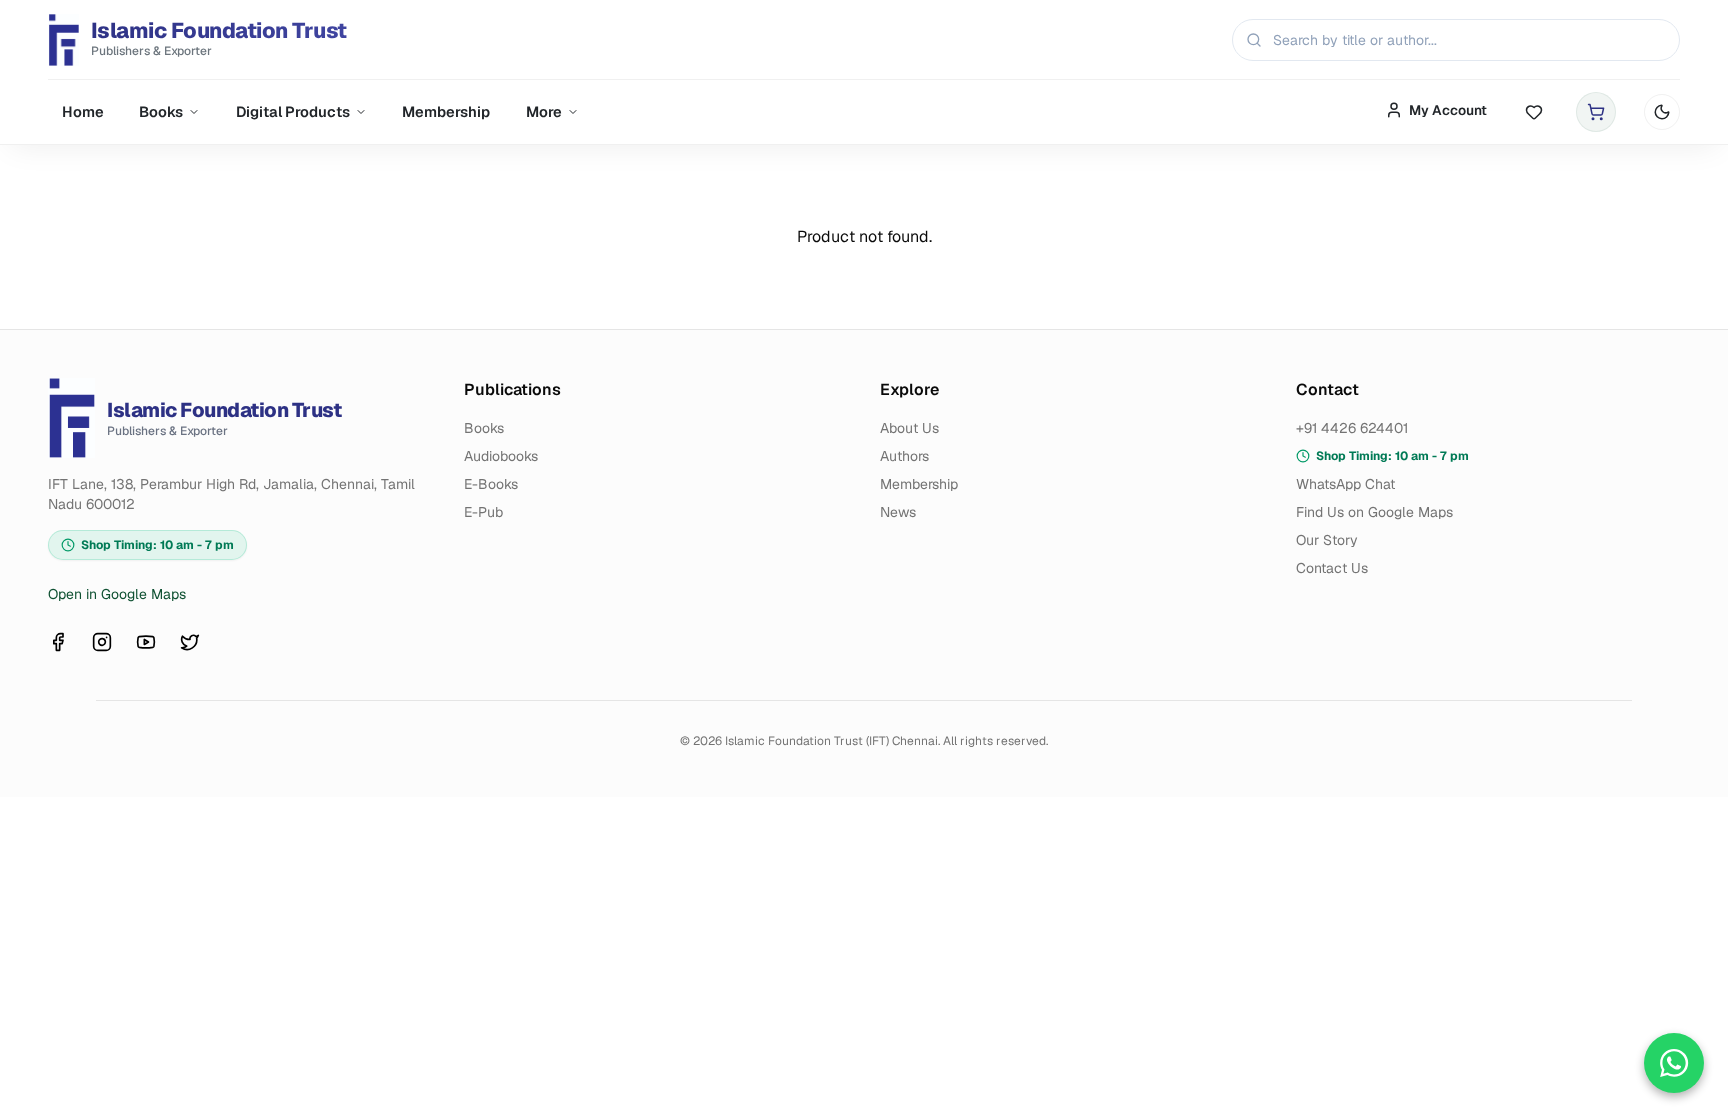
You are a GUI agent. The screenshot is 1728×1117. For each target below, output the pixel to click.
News (898, 512)
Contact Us (1332, 568)
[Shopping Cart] (1596, 112)
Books (161, 111)
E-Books (491, 484)
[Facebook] (58, 642)
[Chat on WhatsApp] (1674, 1063)
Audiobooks (501, 456)
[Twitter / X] (190, 642)
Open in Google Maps (117, 594)
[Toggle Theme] (1662, 112)
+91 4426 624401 (1352, 428)
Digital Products (293, 111)
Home (83, 111)
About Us (909, 428)
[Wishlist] (1534, 112)
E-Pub (483, 512)
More (544, 111)
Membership (446, 111)
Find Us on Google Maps (1374, 512)
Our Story (1327, 540)
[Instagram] (102, 642)
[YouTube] (146, 642)
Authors (904, 456)
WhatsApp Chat (1345, 484)
